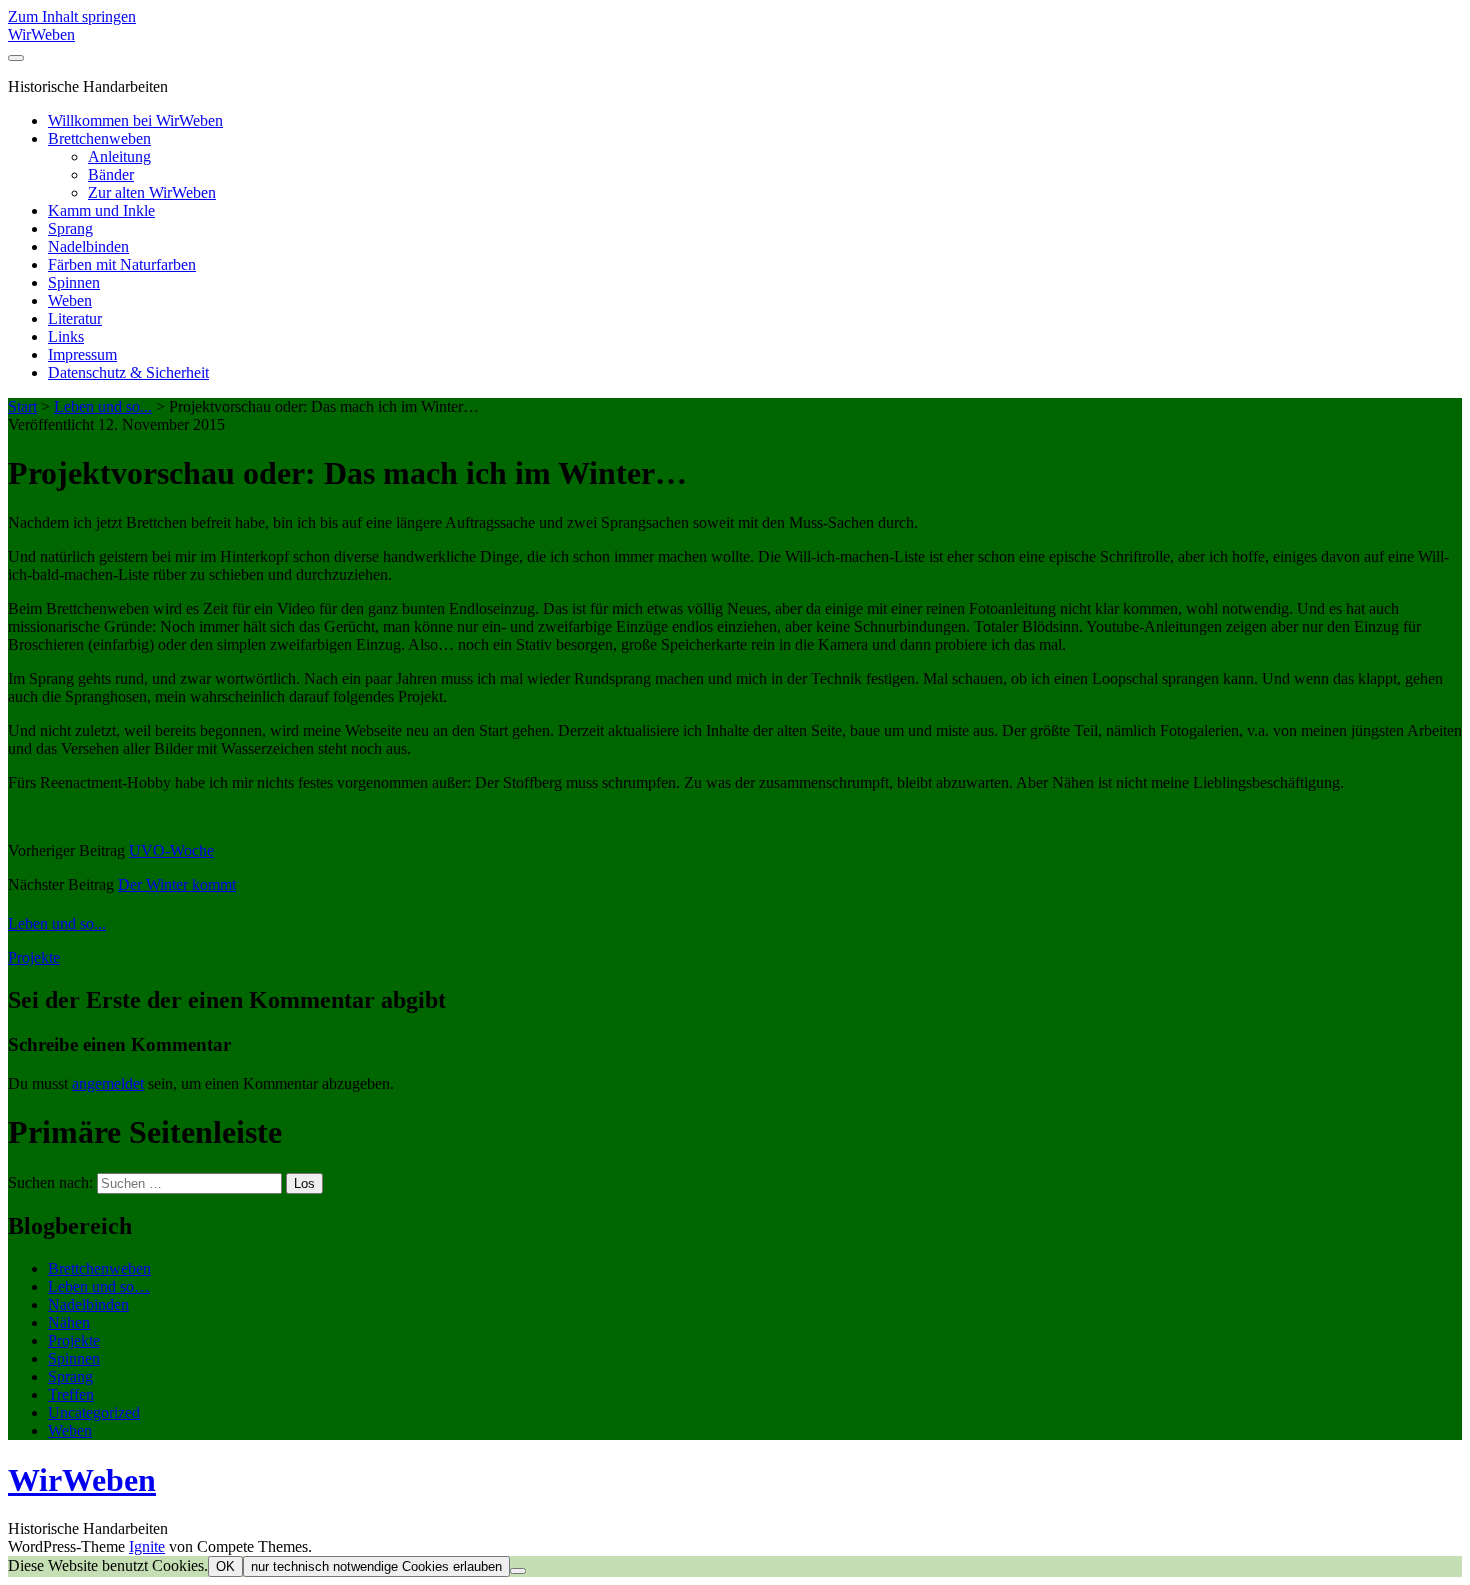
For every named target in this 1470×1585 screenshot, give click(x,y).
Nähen (69, 1322)
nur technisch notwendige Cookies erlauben (376, 1566)
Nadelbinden (88, 246)
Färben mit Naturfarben (122, 264)
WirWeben (41, 34)
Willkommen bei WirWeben (135, 120)
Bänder (111, 174)
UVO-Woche (171, 850)
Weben (70, 300)
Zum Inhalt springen (72, 16)
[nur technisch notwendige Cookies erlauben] (518, 1571)
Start (22, 406)
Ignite (147, 1546)
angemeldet (108, 1083)
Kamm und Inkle (101, 210)
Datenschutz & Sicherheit (128, 372)
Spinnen (74, 282)
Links (66, 336)
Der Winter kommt (177, 884)
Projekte (34, 957)
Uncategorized (94, 1412)
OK (225, 1566)
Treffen (71, 1394)
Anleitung (119, 156)
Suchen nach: (50, 1182)
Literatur (75, 318)
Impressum (82, 354)
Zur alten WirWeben (152, 192)
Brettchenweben (99, 138)
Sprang (70, 228)
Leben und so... (103, 406)
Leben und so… (99, 1286)
